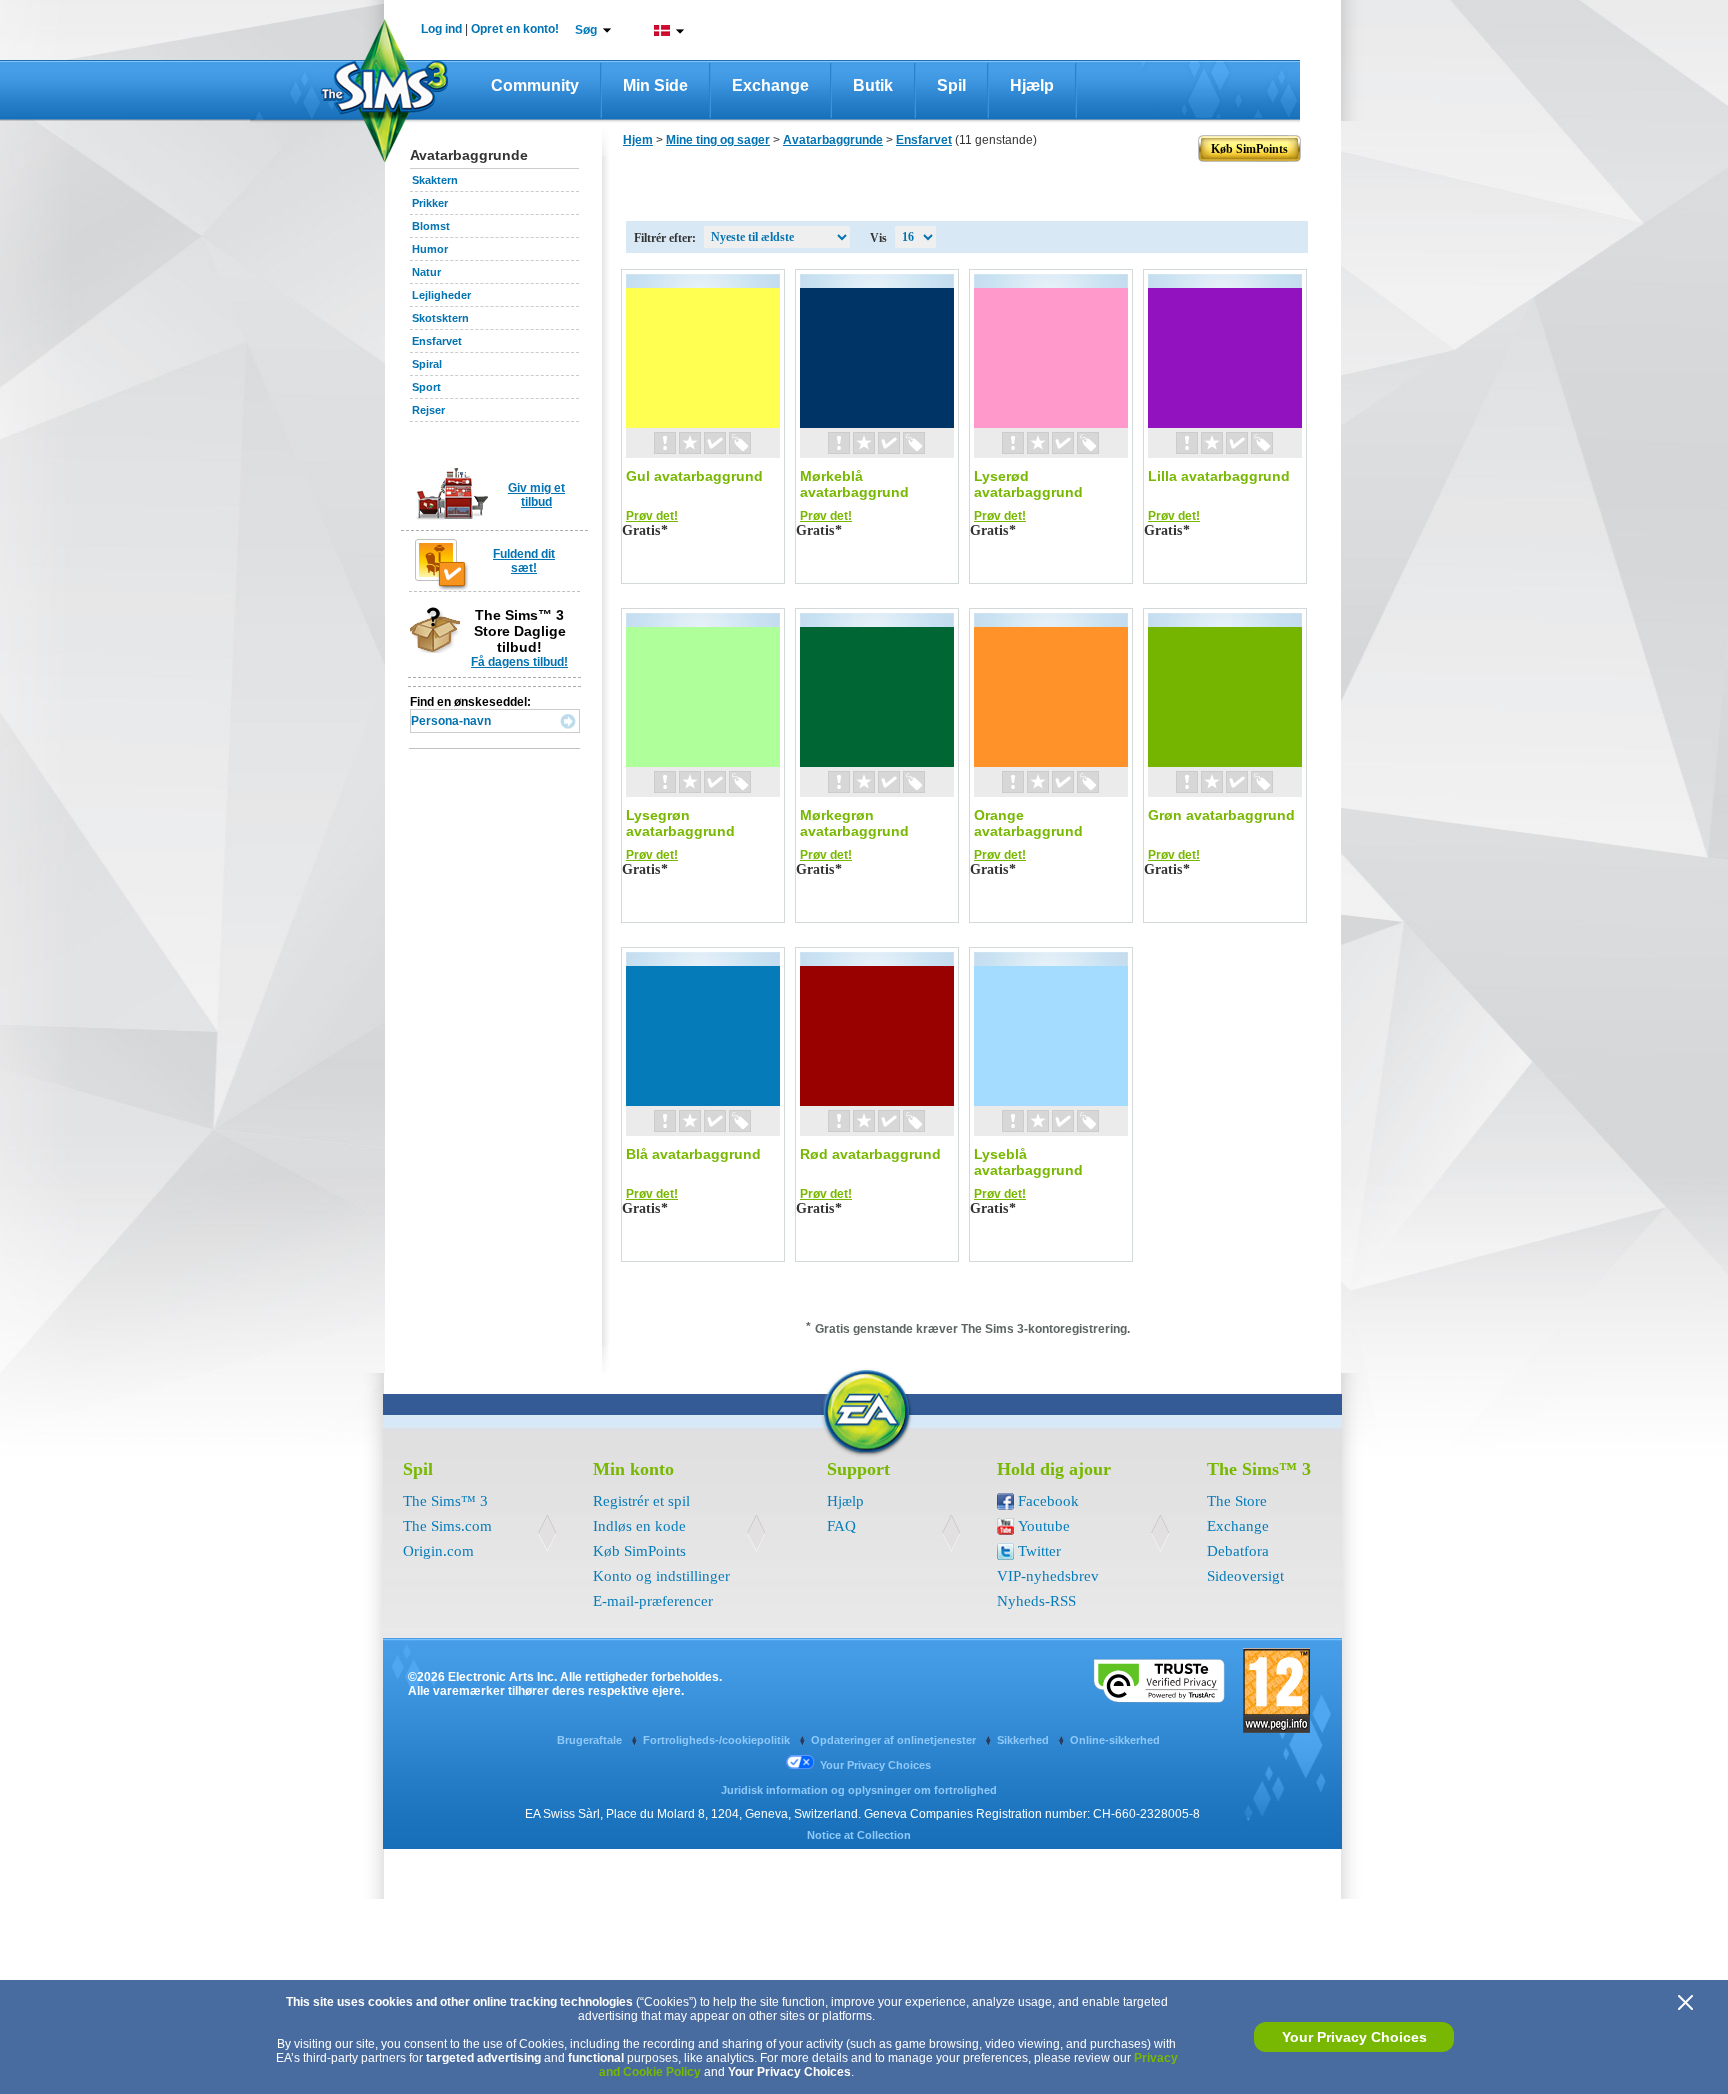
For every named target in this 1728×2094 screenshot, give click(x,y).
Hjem (638, 140)
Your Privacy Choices (1354, 2037)
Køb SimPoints (639, 1551)
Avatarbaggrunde (833, 140)
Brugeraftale (591, 1740)
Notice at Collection (859, 1835)
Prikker (430, 203)
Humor (430, 249)
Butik (873, 85)
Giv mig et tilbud (536, 495)
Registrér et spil (641, 1501)
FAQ (841, 1526)
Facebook (1048, 1501)
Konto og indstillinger (661, 1576)
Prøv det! (652, 516)
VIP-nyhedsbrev (1048, 1576)
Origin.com (438, 1551)
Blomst (431, 226)
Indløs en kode (639, 1526)
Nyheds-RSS (1036, 1601)
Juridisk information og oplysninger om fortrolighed (859, 1790)
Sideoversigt (1245, 1576)
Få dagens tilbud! (519, 662)
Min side (655, 85)
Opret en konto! (515, 29)
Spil (951, 85)
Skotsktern (440, 318)
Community (535, 85)
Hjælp (1032, 85)
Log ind (441, 29)
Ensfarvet (437, 341)
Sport (426, 387)
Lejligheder (441, 295)
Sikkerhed (1024, 1740)
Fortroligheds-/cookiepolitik (718, 1740)
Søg (586, 30)
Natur (426, 272)
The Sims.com (447, 1526)
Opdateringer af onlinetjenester (895, 1740)
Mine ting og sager (718, 140)
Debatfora (1238, 1551)
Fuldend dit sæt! (524, 561)
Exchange (770, 85)
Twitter (1039, 1551)
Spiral (427, 364)
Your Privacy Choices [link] (875, 1765)
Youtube (1044, 1526)
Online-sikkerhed (1115, 1740)
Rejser (428, 410)
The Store (1237, 1501)
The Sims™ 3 (445, 1501)
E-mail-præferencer (653, 1601)
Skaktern (435, 180)
